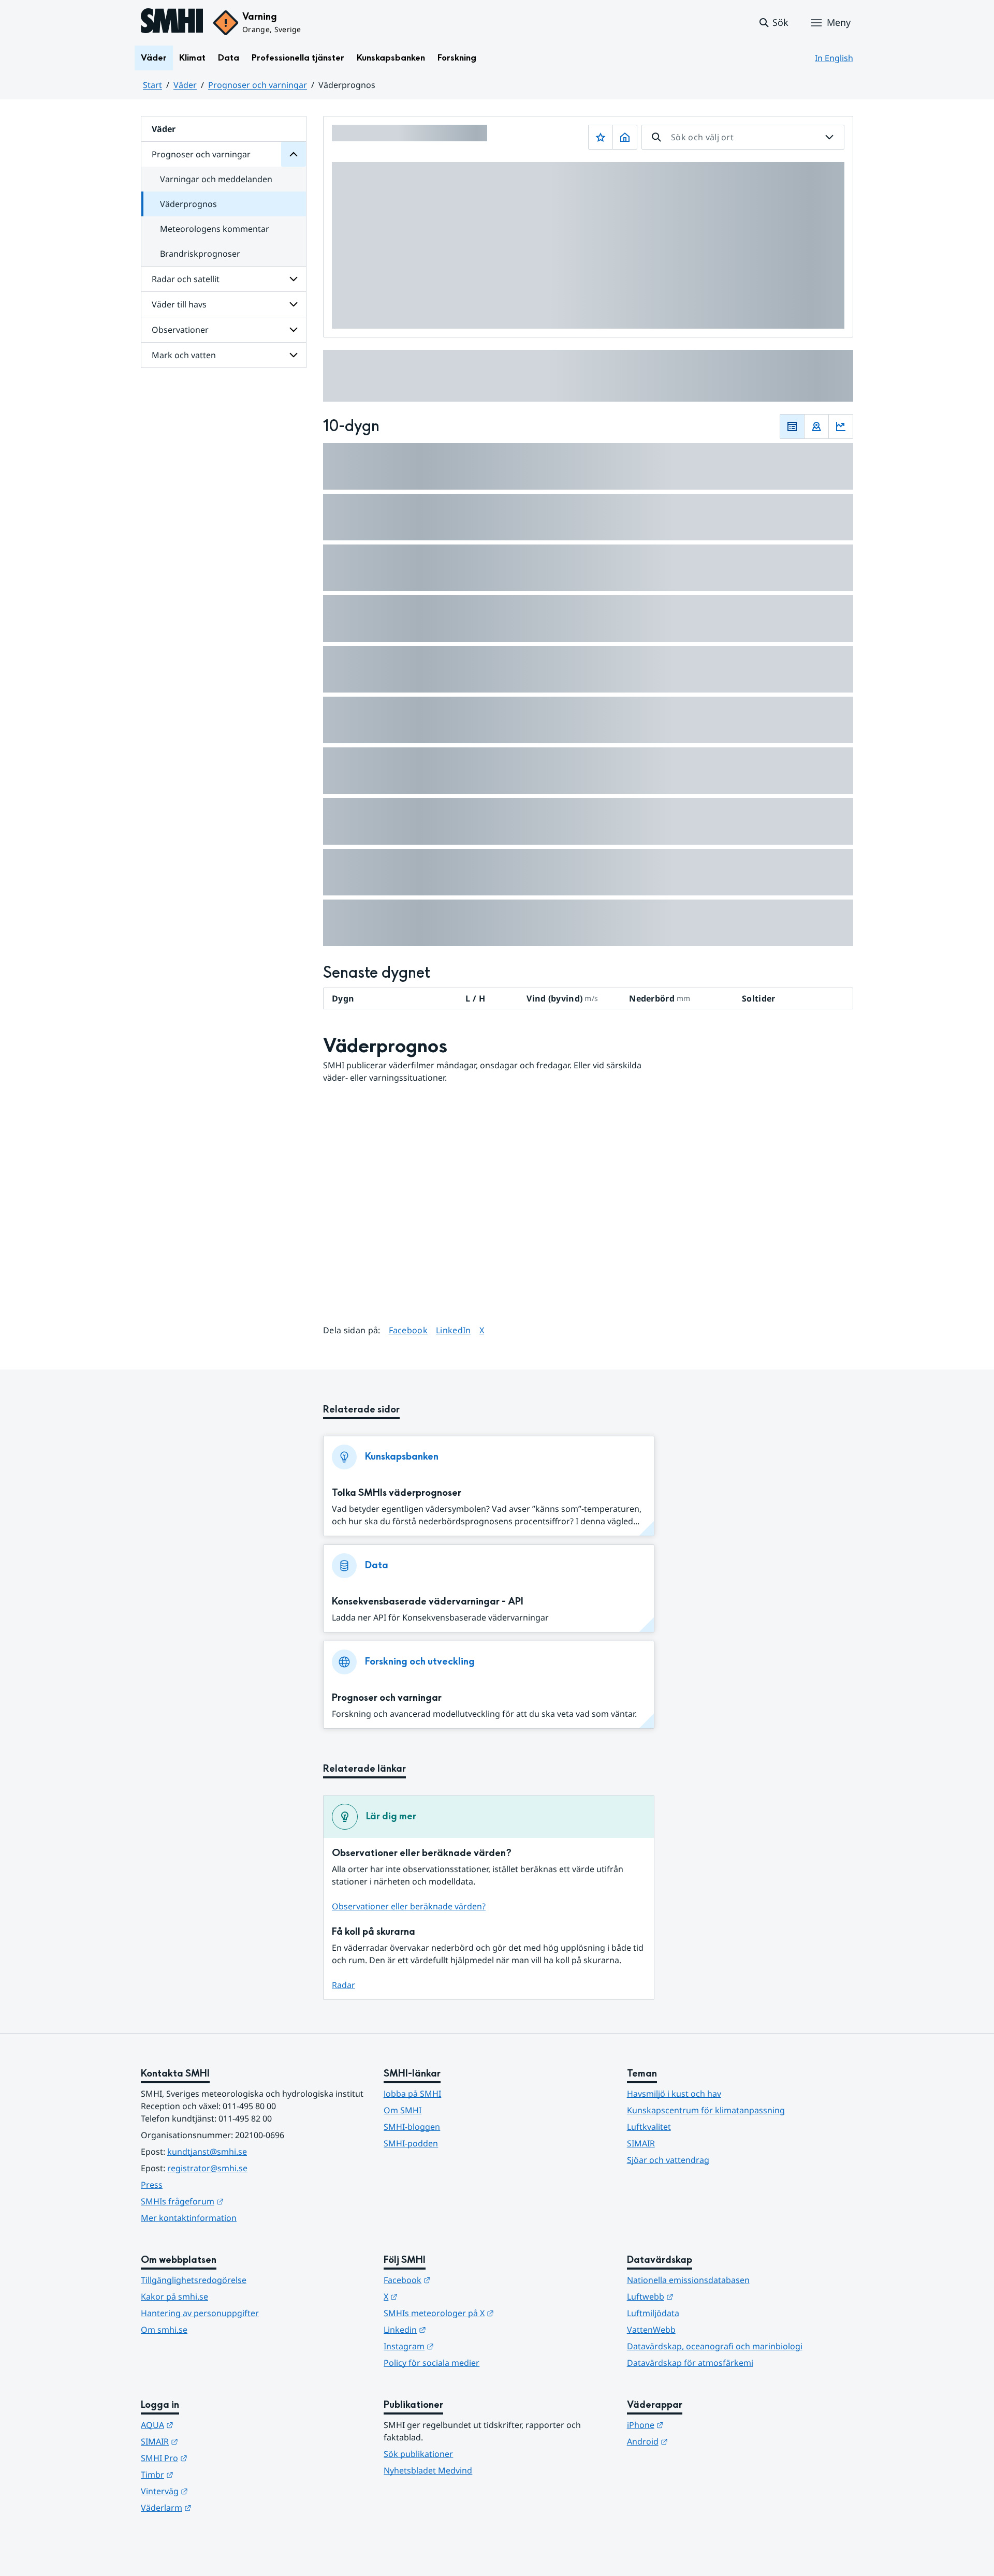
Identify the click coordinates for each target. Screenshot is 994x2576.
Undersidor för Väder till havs (294, 304)
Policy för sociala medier (432, 2363)
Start (152, 85)
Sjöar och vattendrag (668, 2160)
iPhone (696, 2425)
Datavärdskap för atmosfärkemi (690, 2363)
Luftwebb (701, 2296)
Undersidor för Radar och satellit (294, 279)
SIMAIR (641, 2143)
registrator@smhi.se (207, 2168)
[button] (773, 23)
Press (152, 2185)
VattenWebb (651, 2330)
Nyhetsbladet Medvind (428, 2470)
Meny (839, 22)
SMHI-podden (411, 2143)
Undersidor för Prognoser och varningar (294, 154)
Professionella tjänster (298, 58)
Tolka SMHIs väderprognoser (397, 1493)
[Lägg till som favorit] (601, 137)
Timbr (208, 2474)
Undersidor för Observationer (294, 330)
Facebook (408, 1330)
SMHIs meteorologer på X (489, 2313)
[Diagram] (841, 426)
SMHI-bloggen (412, 2127)
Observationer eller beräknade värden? (409, 1906)
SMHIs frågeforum (233, 2201)
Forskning (457, 58)
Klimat (192, 58)
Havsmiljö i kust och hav (674, 2094)
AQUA (208, 2425)
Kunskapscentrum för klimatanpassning (706, 2110)
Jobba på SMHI (412, 2094)
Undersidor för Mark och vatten (294, 355)
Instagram (459, 2346)
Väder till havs (179, 304)
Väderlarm (217, 2507)
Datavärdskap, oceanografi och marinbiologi (715, 2346)
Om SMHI (403, 2110)
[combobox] (743, 137)
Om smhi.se (164, 2330)
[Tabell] (792, 426)
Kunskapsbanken (391, 58)
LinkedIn (454, 1330)
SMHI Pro (215, 2458)
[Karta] (816, 426)
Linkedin (456, 2329)
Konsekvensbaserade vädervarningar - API (428, 1602)
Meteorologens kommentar (215, 229)
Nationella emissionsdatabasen (688, 2280)
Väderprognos (188, 204)
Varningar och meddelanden (216, 179)
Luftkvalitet (649, 2127)
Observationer (180, 330)
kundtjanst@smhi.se (207, 2152)
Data (229, 58)
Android (698, 2441)
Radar (343, 1985)
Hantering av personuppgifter (200, 2313)
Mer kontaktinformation (189, 2218)
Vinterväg (215, 2491)
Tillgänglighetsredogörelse (194, 2280)
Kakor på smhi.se (174, 2297)
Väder (154, 58)
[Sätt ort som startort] (625, 137)
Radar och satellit (186, 279)
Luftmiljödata (653, 2313)
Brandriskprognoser (200, 254)
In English (834, 58)
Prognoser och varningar (258, 85)
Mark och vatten (184, 355)
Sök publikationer (418, 2454)
